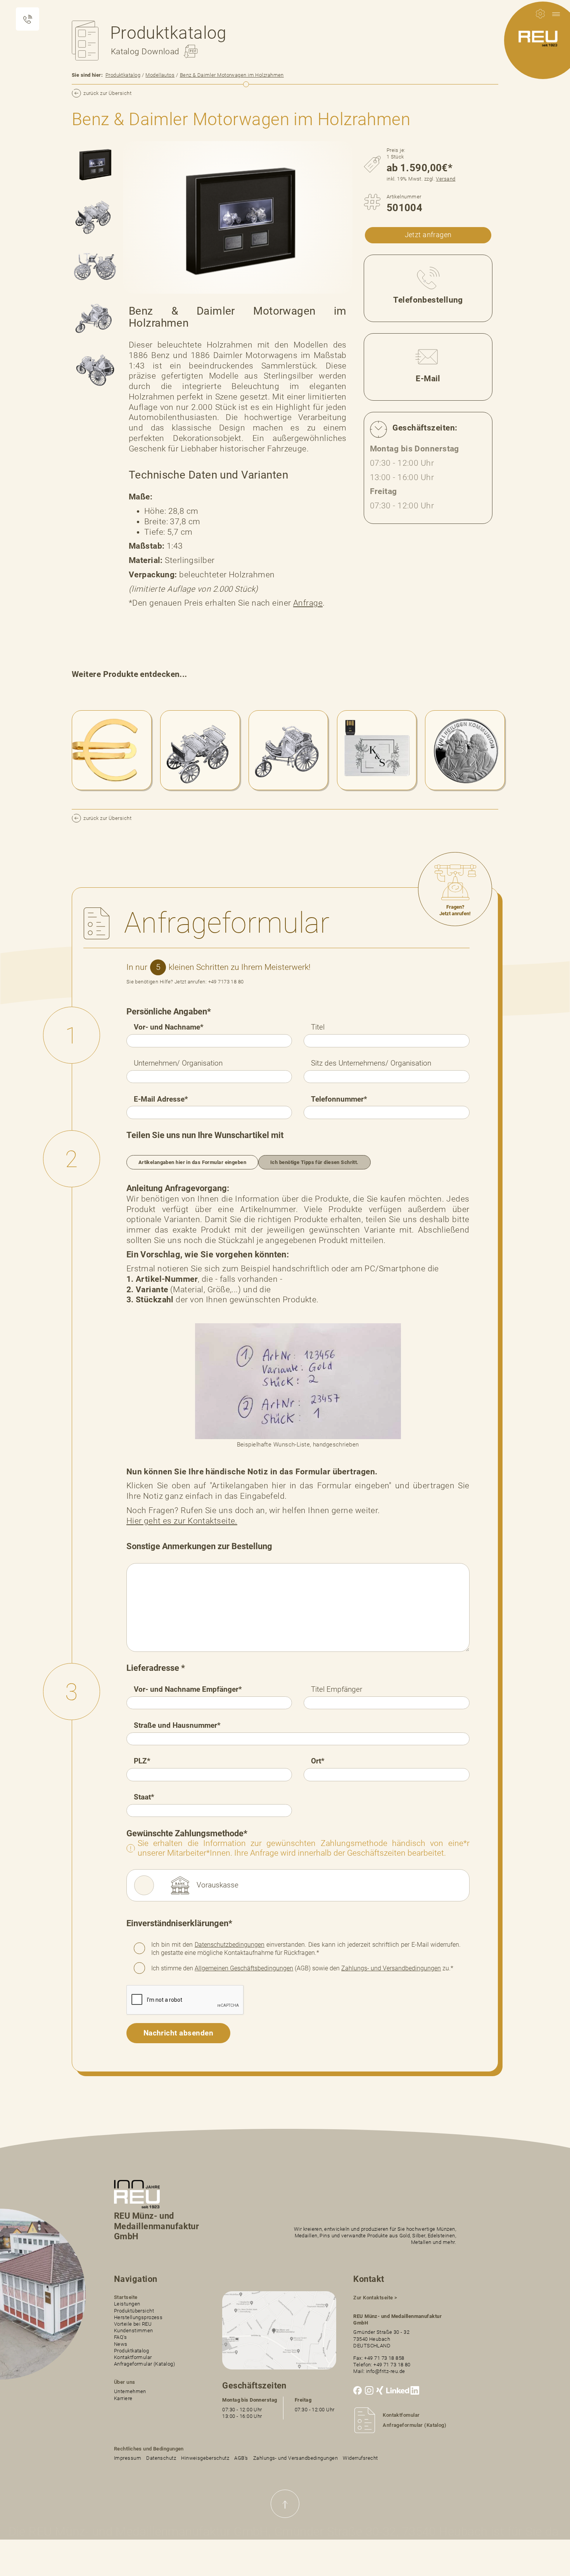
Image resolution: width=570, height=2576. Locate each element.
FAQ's (120, 2337)
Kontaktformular (133, 2357)
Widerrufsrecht (360, 2458)
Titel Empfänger (337, 1689)
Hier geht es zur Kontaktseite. (182, 1521)
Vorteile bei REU (133, 2324)
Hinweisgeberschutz (205, 2458)
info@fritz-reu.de (386, 2371)
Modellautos (160, 75)
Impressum (128, 2458)
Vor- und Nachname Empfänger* (188, 1689)
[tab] (95, 164)
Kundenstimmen (134, 2331)
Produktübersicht (134, 2311)
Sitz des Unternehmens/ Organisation (371, 1063)
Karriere (123, 2398)
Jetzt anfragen (428, 235)
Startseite (126, 2297)
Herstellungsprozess (138, 2317)
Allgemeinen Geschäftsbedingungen (244, 1968)
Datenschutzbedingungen (230, 1945)
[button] (556, 14)
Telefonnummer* (339, 1099)
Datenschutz (161, 2458)
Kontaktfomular (401, 2415)
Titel (318, 1027)
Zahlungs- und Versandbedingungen (391, 1968)
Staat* (144, 1797)
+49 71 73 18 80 (392, 2365)
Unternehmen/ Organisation (178, 1063)
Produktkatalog (123, 75)
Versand (446, 179)
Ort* (318, 1761)
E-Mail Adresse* (161, 1099)
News (121, 2344)
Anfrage (308, 603)
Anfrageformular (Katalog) (144, 2364)
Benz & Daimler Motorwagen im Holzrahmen (232, 75)
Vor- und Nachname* (169, 1027)
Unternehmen (130, 2391)
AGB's (241, 2458)
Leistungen (127, 2304)
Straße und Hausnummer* (177, 1725)
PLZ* (142, 1761)
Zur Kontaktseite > (375, 2298)
